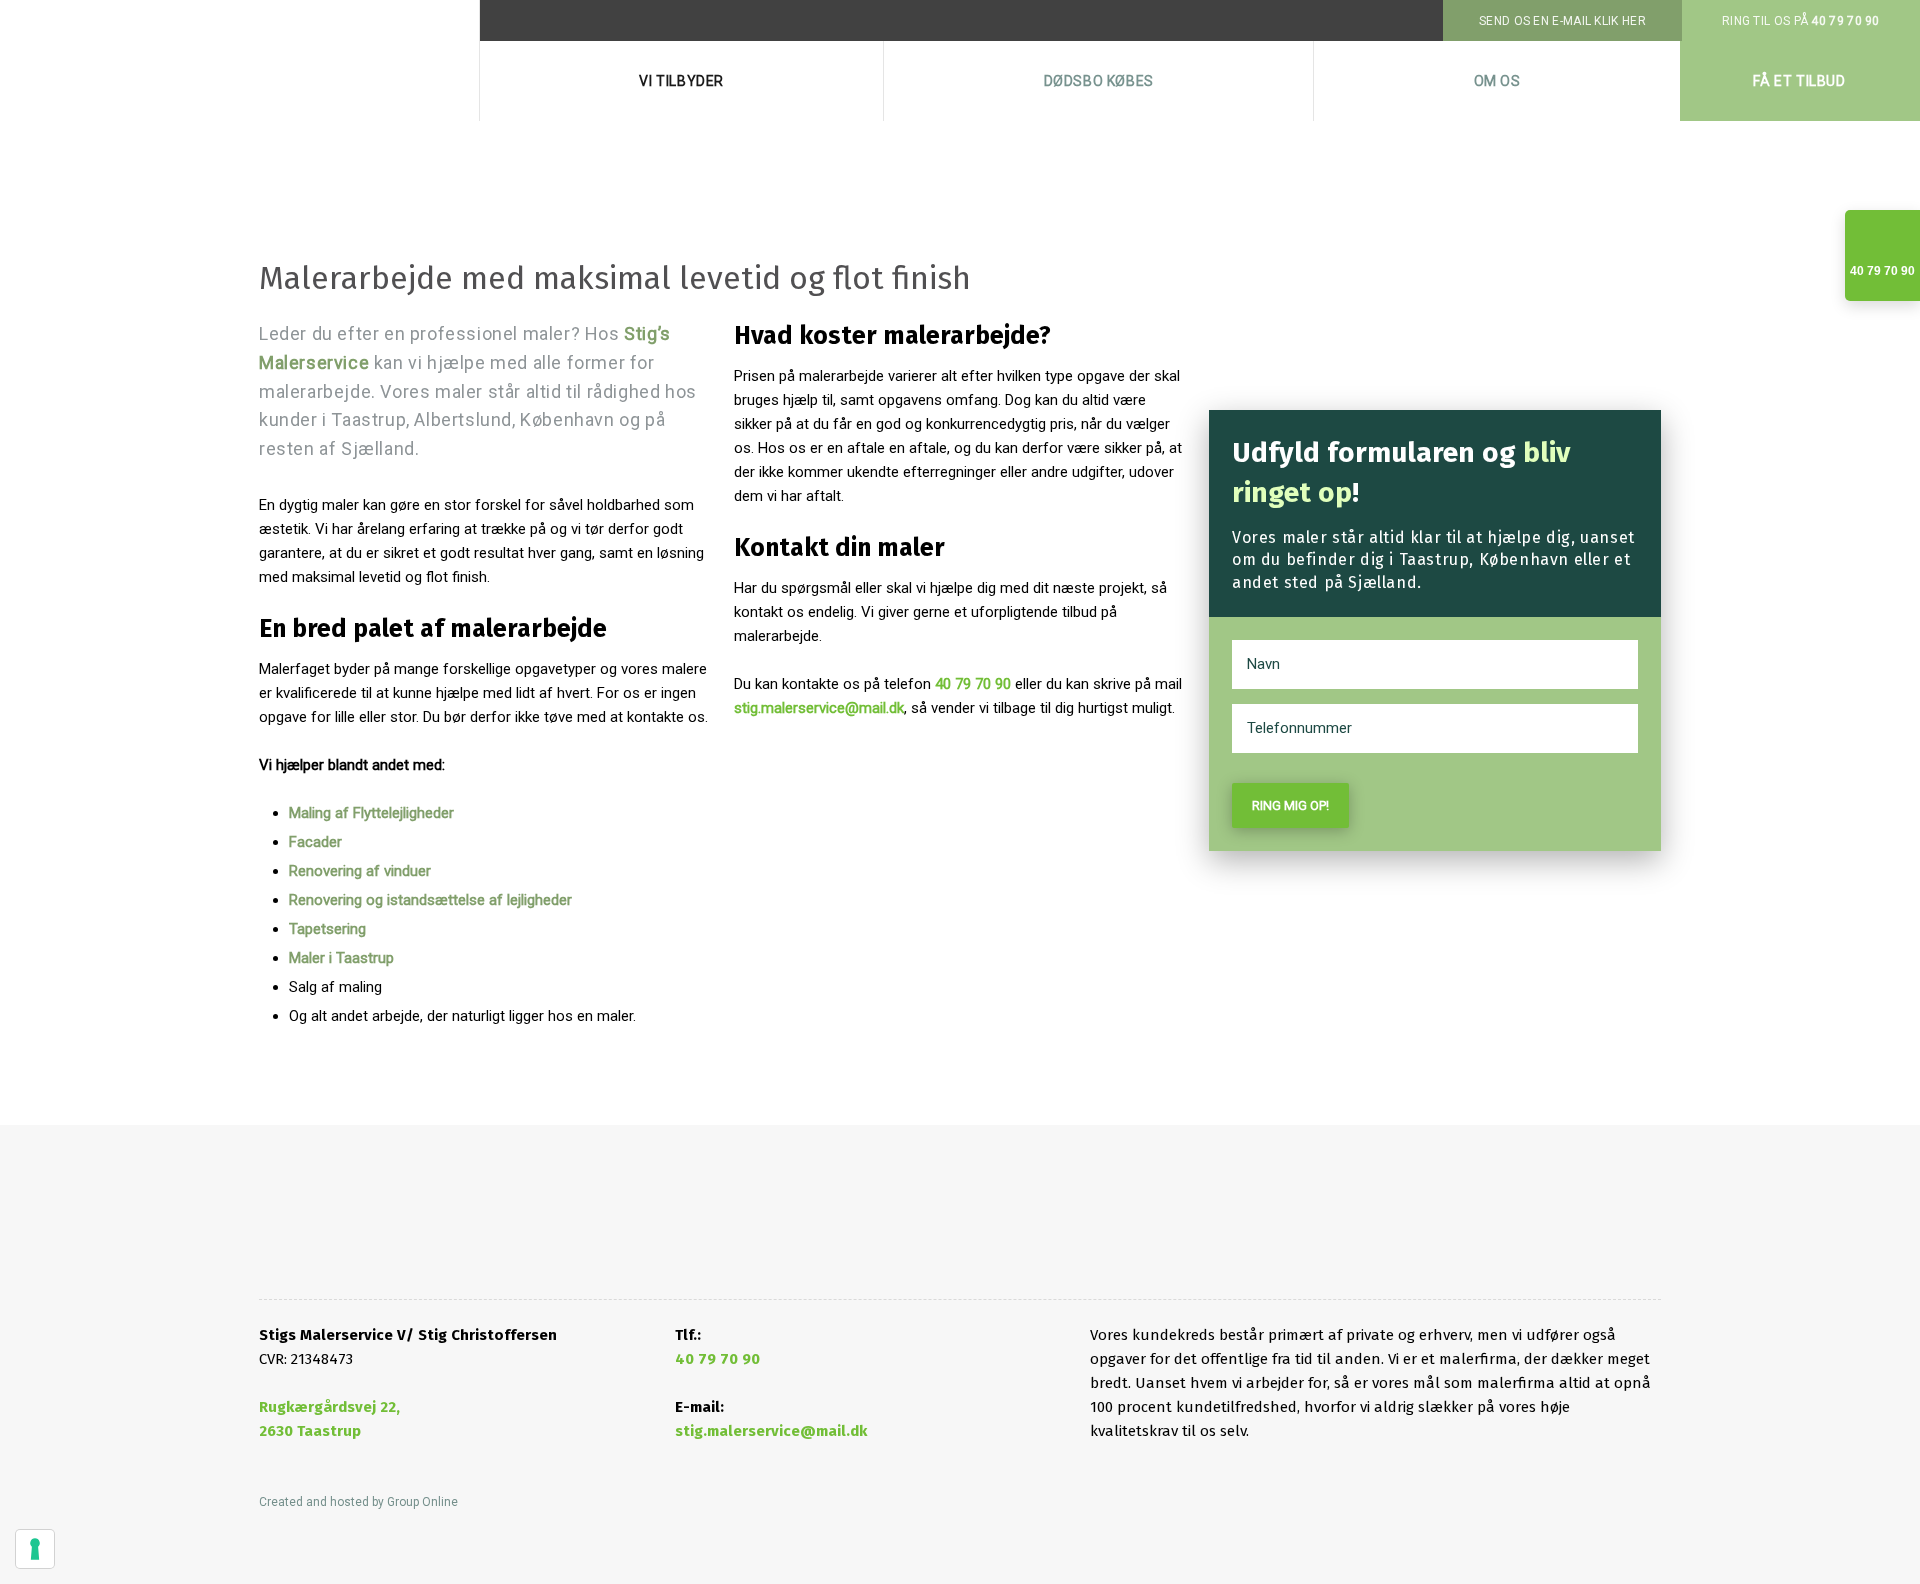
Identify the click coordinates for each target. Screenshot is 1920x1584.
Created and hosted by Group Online (358, 1502)
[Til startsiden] (359, 1235)
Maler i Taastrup (341, 958)
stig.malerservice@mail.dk (819, 708)
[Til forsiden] (240, 61)
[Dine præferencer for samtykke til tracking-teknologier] (35, 1549)
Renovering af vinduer (360, 871)
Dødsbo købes (1099, 81)
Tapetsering (327, 929)
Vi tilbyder (681, 81)
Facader (315, 842)
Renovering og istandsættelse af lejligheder (430, 900)
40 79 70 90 (973, 684)
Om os (1497, 81)
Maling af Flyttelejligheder (371, 813)
